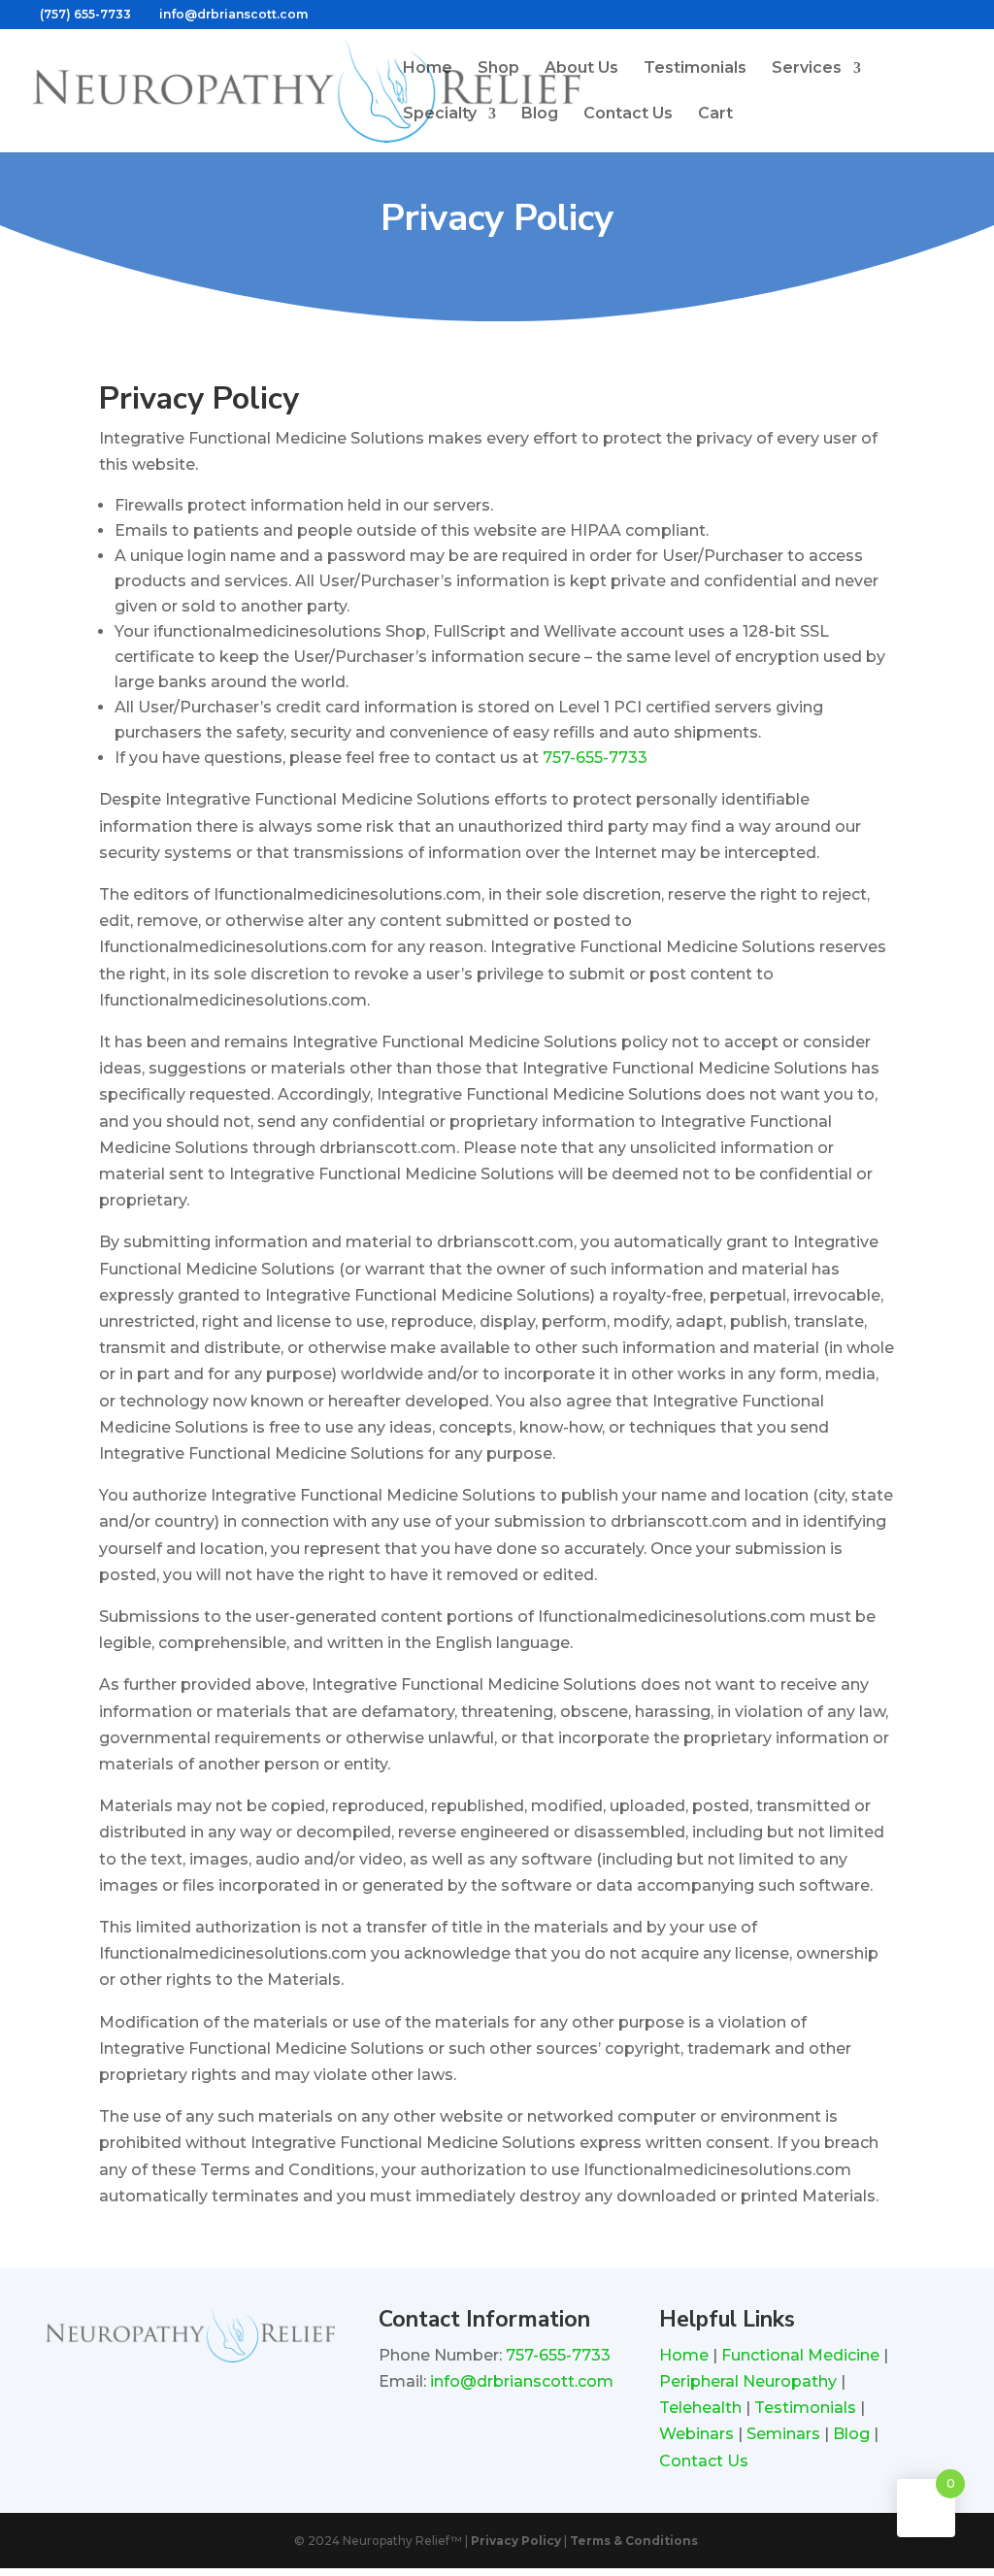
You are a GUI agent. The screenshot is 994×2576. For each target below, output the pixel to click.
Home (428, 69)
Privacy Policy (516, 2541)
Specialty (440, 115)
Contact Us (628, 115)
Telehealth (700, 2408)
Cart (715, 115)
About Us (581, 69)
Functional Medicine (800, 2355)
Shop (498, 69)
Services (807, 69)
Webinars (696, 2434)
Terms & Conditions (634, 2541)
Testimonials (695, 69)
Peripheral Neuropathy (750, 2381)
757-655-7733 (595, 758)
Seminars (783, 2434)
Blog (540, 115)
